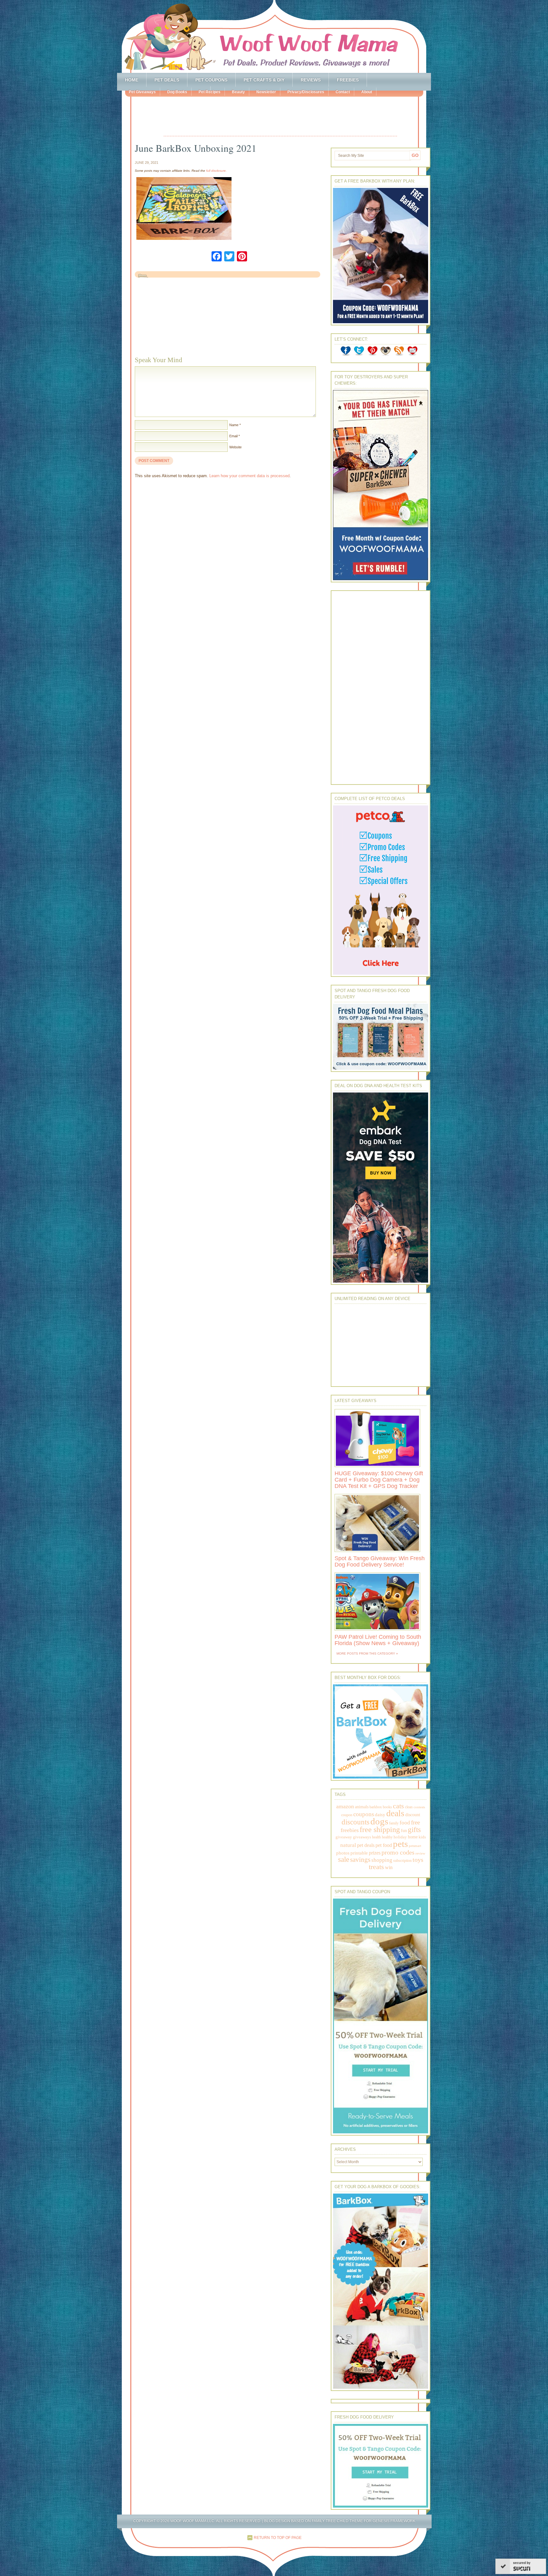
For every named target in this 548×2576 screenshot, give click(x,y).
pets (400, 1844)
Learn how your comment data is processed (249, 476)
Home (132, 80)
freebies (350, 1830)
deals (395, 1813)
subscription (402, 1861)
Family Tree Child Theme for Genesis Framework (364, 2521)
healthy (387, 1837)
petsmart (415, 1846)
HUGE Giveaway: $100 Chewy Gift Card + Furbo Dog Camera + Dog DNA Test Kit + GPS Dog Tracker (379, 1480)
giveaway (344, 1837)
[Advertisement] (280, 117)
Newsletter (266, 92)
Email (233, 436)
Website (235, 447)
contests (419, 1807)
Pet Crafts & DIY (264, 80)
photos (343, 1853)
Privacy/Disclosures (306, 92)
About (367, 92)
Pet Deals (167, 80)
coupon (347, 1815)
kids (422, 1837)
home (413, 1837)
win (389, 1867)
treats (376, 1867)
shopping (382, 1860)
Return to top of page (278, 2538)
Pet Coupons (211, 80)
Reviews (311, 80)
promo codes (398, 1852)
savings (360, 1860)
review (420, 1853)
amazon (345, 1806)
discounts (356, 1822)
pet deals (366, 1845)
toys (418, 1860)
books (387, 1807)
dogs (379, 1821)
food (405, 1823)
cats (398, 1806)
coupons (364, 1814)
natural (348, 1845)
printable (359, 1853)
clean (409, 1807)
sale (344, 1859)
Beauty (238, 92)
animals (362, 1807)
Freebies (348, 80)
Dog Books (177, 92)
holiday (400, 1837)
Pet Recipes (209, 92)
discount (413, 1815)
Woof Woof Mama (274, 36)
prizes (375, 1853)
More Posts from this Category (366, 1653)
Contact (343, 92)
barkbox (376, 1807)
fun (404, 1831)
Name (234, 425)
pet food (384, 1845)
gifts (414, 1830)
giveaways (362, 1837)
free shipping (380, 1829)
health (376, 1837)
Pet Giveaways (142, 92)
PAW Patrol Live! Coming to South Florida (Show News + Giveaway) (378, 1640)
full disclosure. (216, 171)
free (415, 1822)
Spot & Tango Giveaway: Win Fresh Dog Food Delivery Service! (380, 1561)
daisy (380, 1814)
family (394, 1823)
